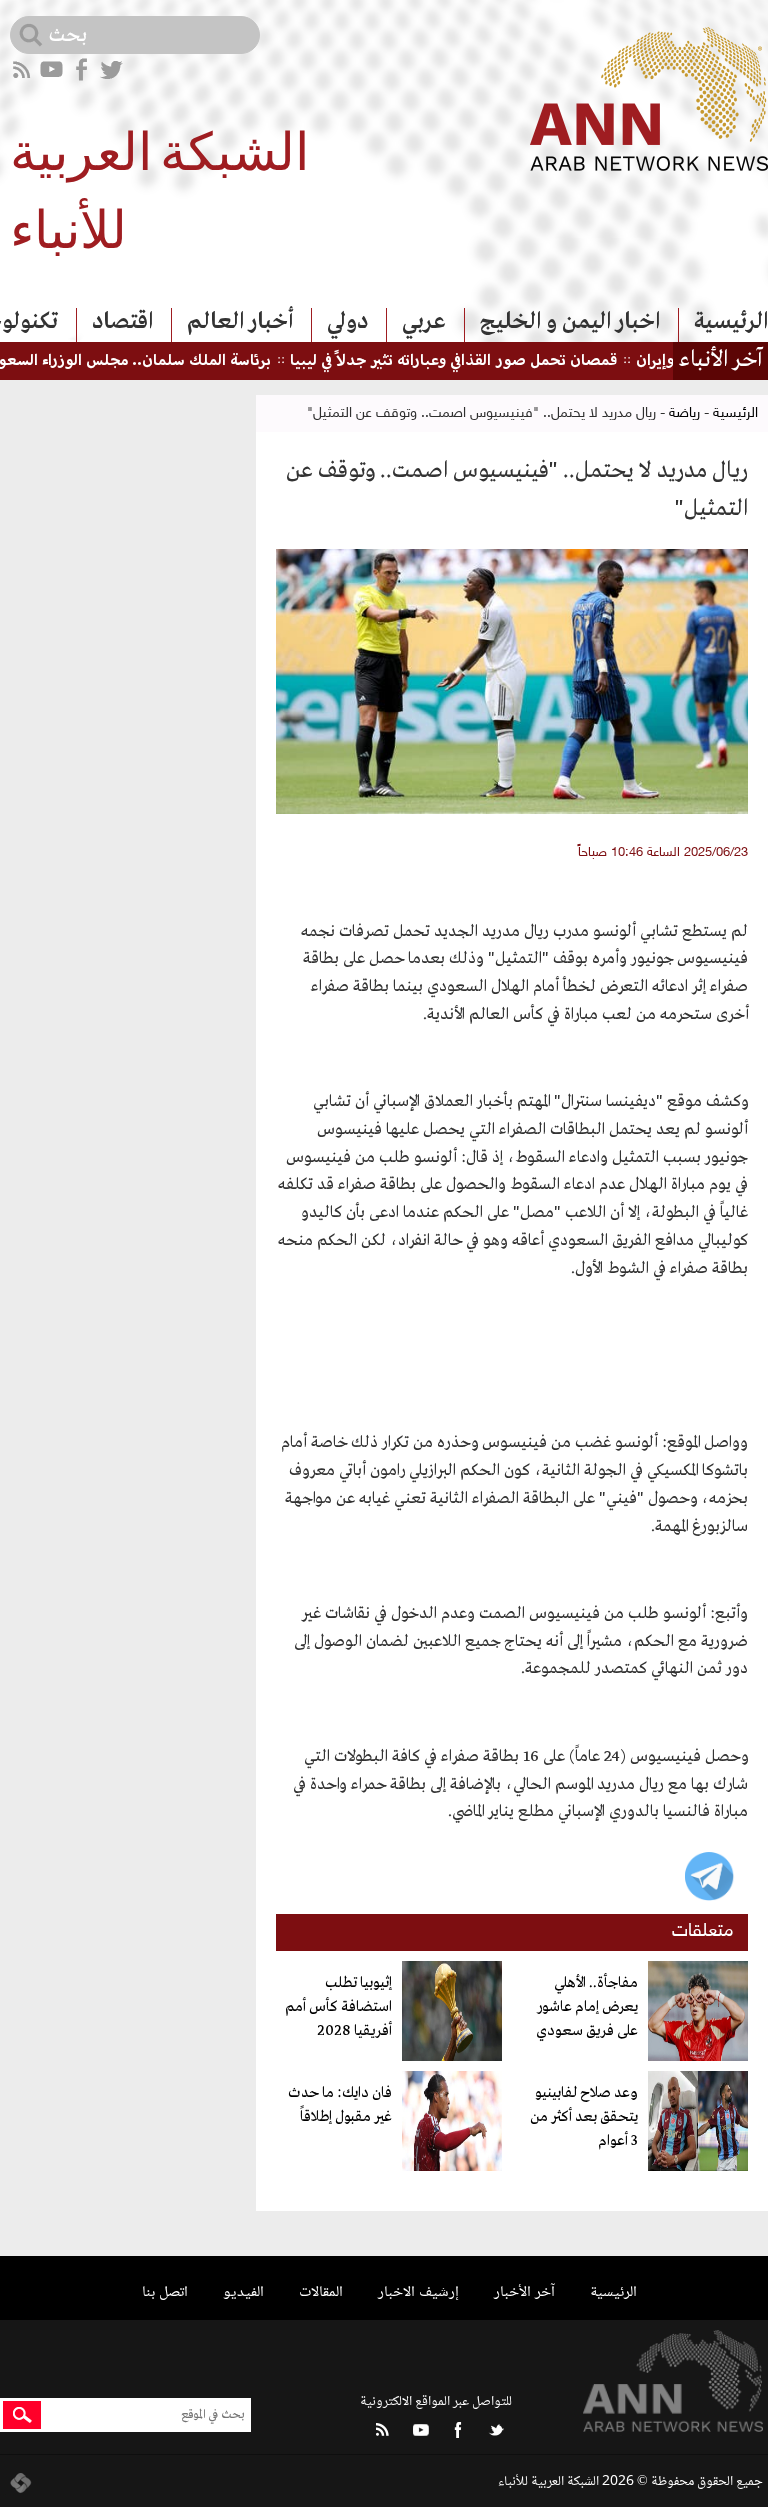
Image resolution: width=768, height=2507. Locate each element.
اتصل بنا (165, 2292)
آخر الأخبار (524, 2292)
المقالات (321, 2292)
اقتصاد (122, 322)
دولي (347, 322)
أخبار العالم (240, 322)
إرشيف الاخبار (418, 2292)
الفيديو (243, 2292)
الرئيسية (731, 322)
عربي (424, 322)
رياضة (684, 413)
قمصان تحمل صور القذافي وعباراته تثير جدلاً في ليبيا (490, 361)
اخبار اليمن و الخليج (570, 322)
